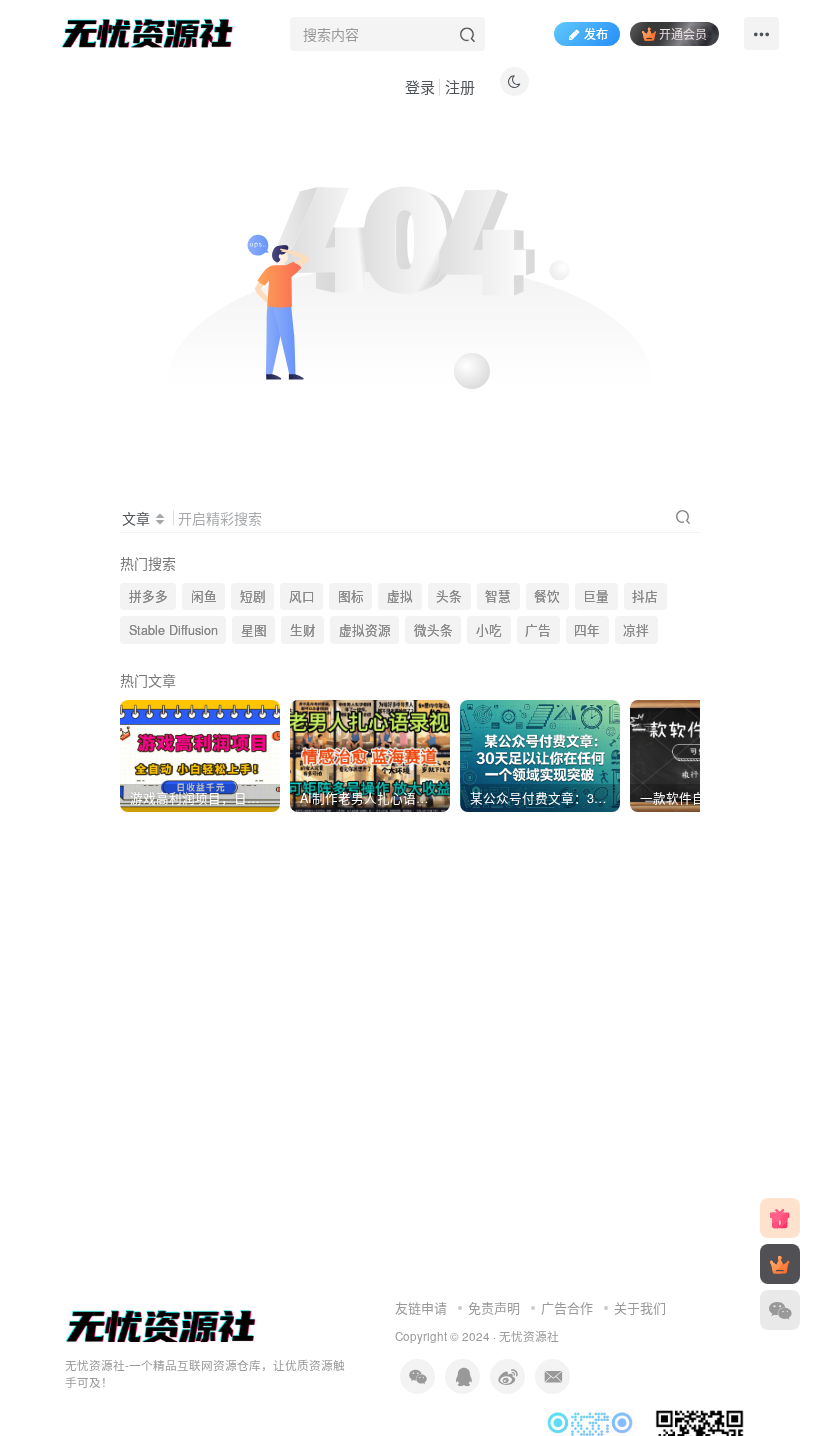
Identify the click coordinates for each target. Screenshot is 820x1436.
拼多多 (148, 596)
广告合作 (567, 1307)
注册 (460, 86)
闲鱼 (204, 596)
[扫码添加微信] (780, 1310)
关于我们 (640, 1307)
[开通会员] (780, 1264)
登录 (420, 86)
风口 (302, 596)
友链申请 (421, 1307)
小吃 (489, 630)
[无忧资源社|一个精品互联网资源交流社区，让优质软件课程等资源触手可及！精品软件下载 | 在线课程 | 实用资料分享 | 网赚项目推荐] (161, 1325)
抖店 (645, 596)
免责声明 (494, 1307)
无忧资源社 (529, 1336)
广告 (538, 630)
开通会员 (683, 33)
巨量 (596, 596)
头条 (449, 596)
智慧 (498, 596)
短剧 (253, 596)
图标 (351, 596)
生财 (303, 630)
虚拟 (400, 596)
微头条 (433, 630)
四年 (587, 630)
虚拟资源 (365, 630)
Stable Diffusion (173, 630)
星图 (254, 630)
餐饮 (547, 596)
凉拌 (636, 630)
